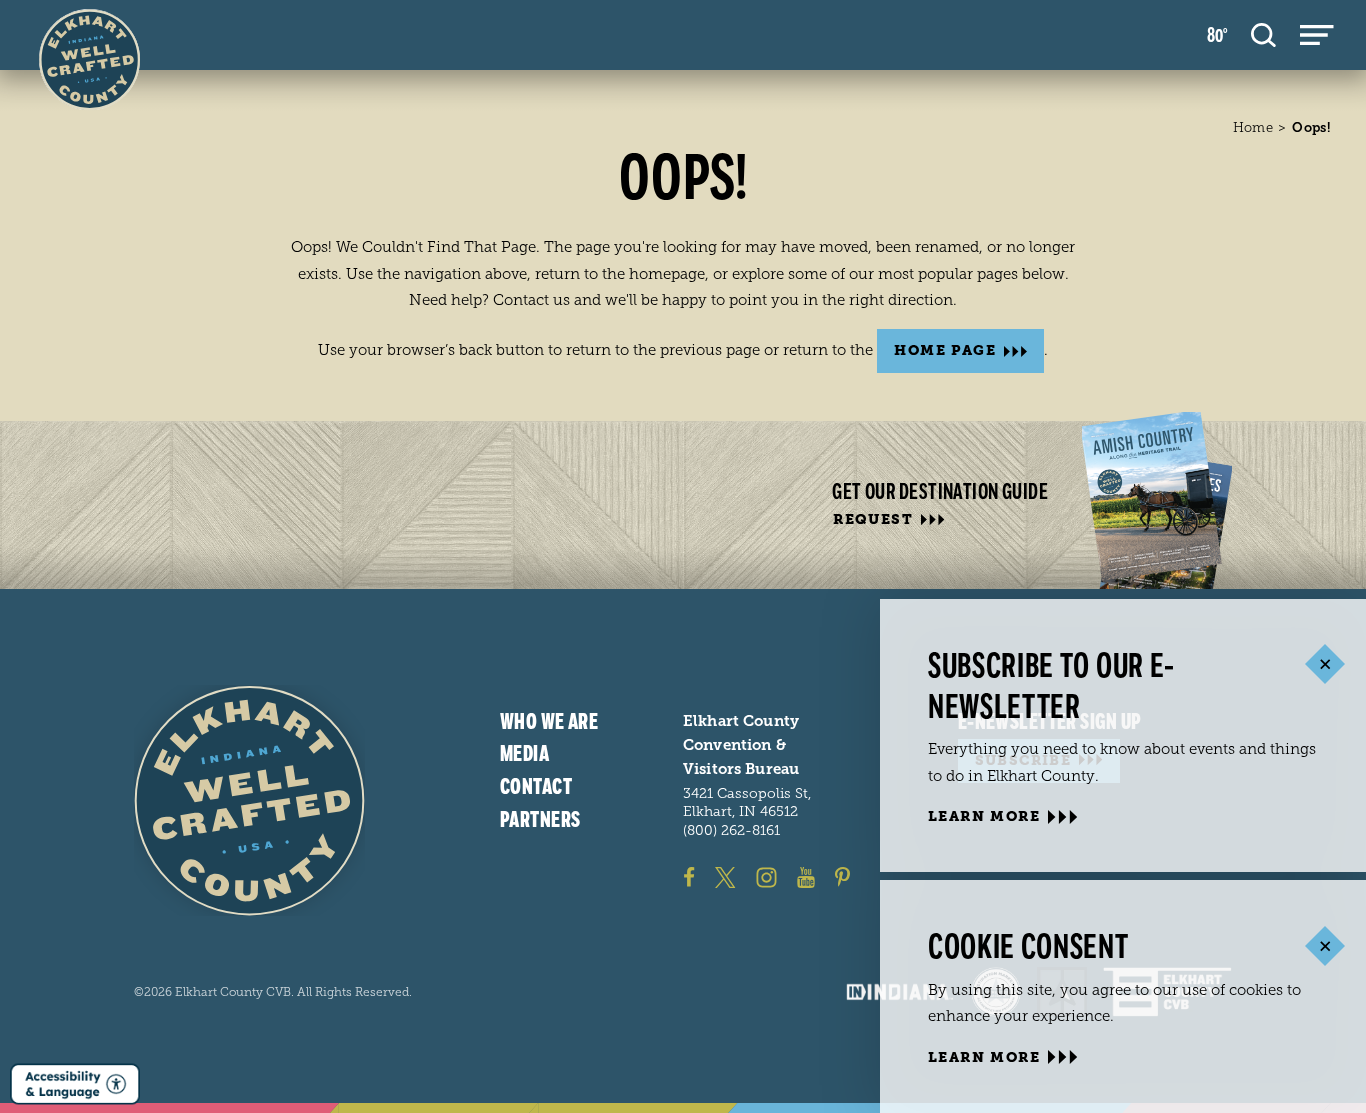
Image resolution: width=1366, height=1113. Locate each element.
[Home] (249, 800)
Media (524, 754)
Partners (540, 820)
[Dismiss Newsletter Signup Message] (1324, 664)
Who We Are (549, 722)
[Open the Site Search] (1263, 35)
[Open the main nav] (1317, 35)
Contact (536, 787)
